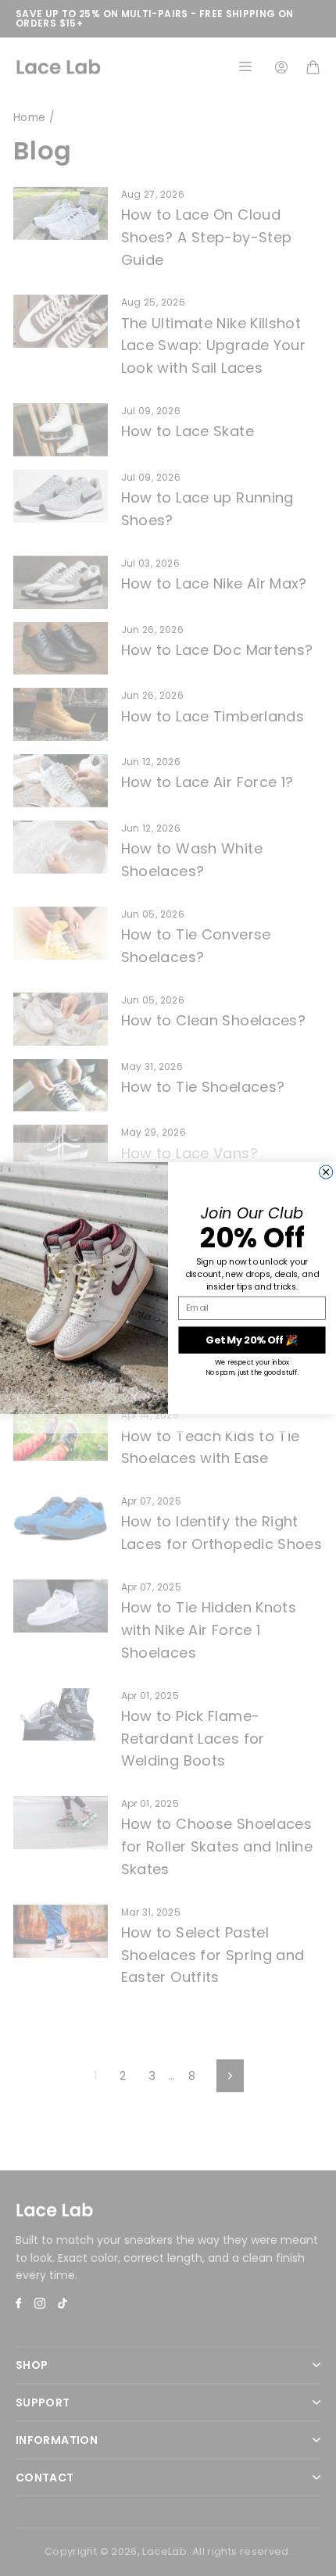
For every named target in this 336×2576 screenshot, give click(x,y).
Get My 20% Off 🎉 (252, 1340)
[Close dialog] (326, 1172)
